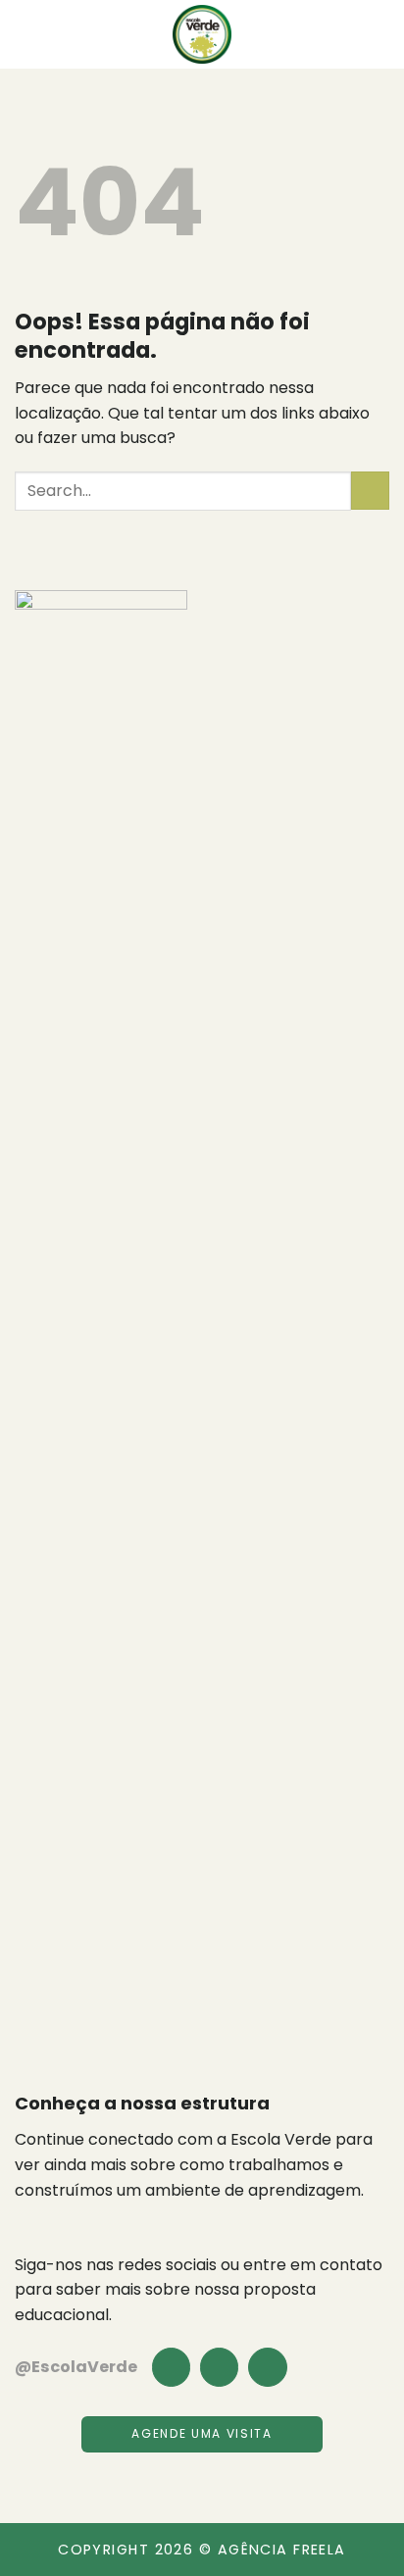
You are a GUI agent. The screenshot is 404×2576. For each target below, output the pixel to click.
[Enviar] (370, 491)
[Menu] (26, 34)
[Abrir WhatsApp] (355, 2526)
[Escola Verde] (202, 34)
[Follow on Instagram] (219, 2367)
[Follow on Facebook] (171, 2367)
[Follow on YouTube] (267, 2367)
